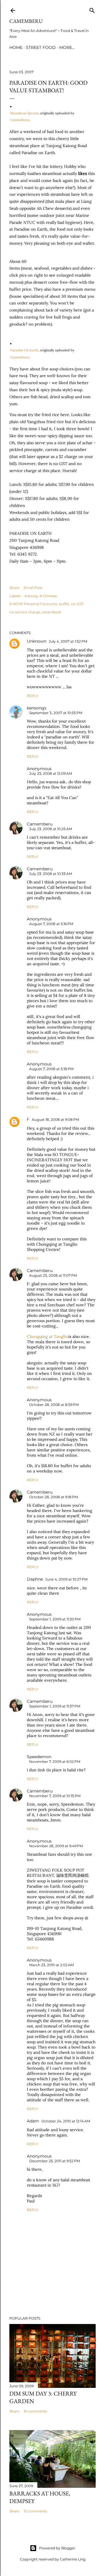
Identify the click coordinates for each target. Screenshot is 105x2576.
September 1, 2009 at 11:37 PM (55, 1706)
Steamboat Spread (24, 113)
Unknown (37, 641)
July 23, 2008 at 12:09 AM (51, 773)
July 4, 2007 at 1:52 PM (68, 641)
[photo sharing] (11, 106)
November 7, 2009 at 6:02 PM (55, 1762)
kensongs (37, 708)
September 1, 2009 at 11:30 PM (55, 1619)
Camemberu (20, 120)
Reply (33, 696)
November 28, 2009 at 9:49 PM (56, 1846)
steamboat (52, 612)
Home (16, 47)
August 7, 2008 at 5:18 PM (51, 1069)
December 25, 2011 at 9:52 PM (55, 2161)
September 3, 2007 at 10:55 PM (56, 713)
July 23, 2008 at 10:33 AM (51, 874)
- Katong (30, 596)
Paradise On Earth (24, 350)
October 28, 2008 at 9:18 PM (54, 1497)
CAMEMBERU (26, 21)
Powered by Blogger (57, 2548)
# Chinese (48, 596)
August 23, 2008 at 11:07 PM (53, 1275)
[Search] (92, 9)
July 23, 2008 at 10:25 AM (51, 829)
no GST (77, 604)
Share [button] (14, 588)
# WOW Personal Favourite (33, 604)
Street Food (41, 47)
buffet (64, 604)
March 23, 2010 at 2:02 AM (51, 1965)
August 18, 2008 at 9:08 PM (55, 1120)
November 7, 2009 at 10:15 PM (55, 1796)
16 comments (35, 2411)
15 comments (35, 2511)
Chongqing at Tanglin (48, 1336)
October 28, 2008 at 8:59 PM (54, 1405)
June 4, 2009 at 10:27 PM (66, 1579)
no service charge (25, 612)
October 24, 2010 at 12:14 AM (66, 2121)
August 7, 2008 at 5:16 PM (51, 924)
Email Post (33, 588)
